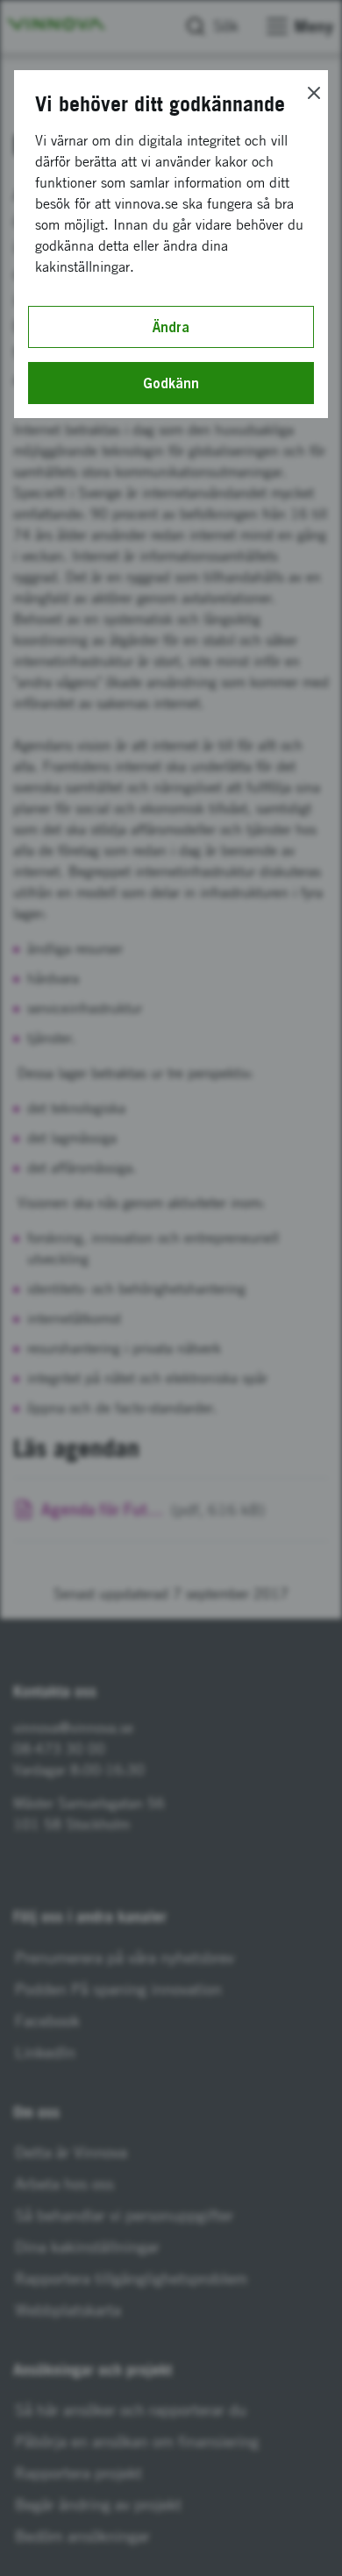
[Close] (314, 93)
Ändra (171, 327)
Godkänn (171, 383)
